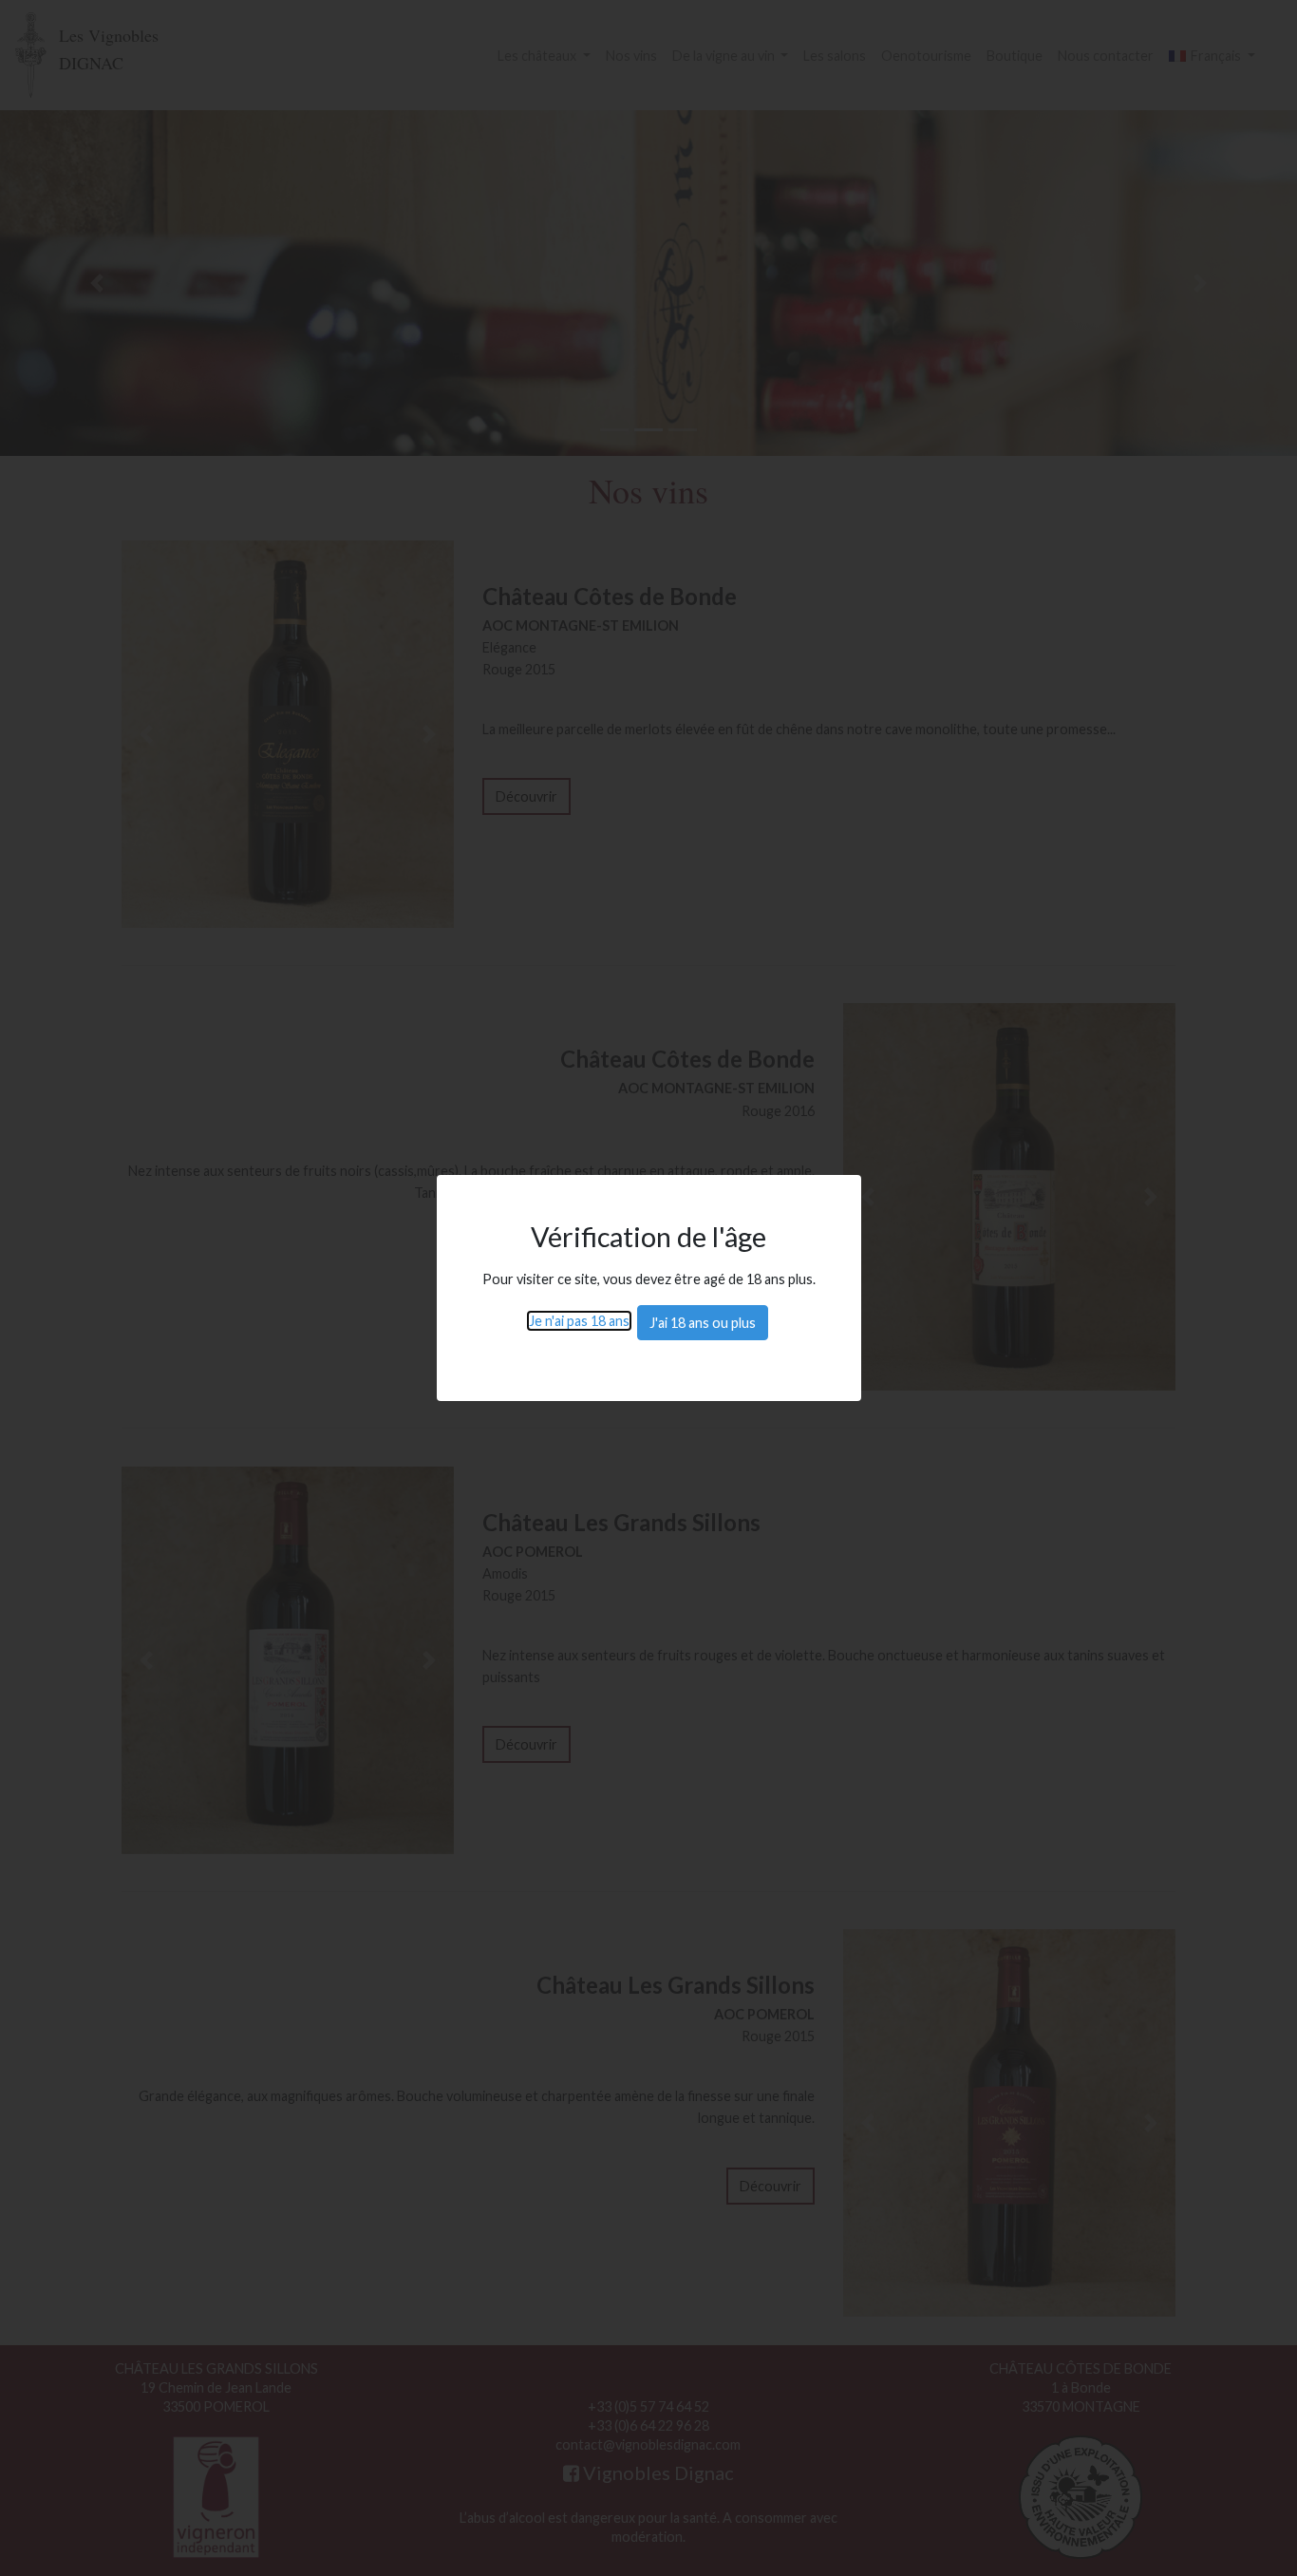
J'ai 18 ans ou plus (703, 1323)
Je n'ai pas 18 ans (579, 1321)
